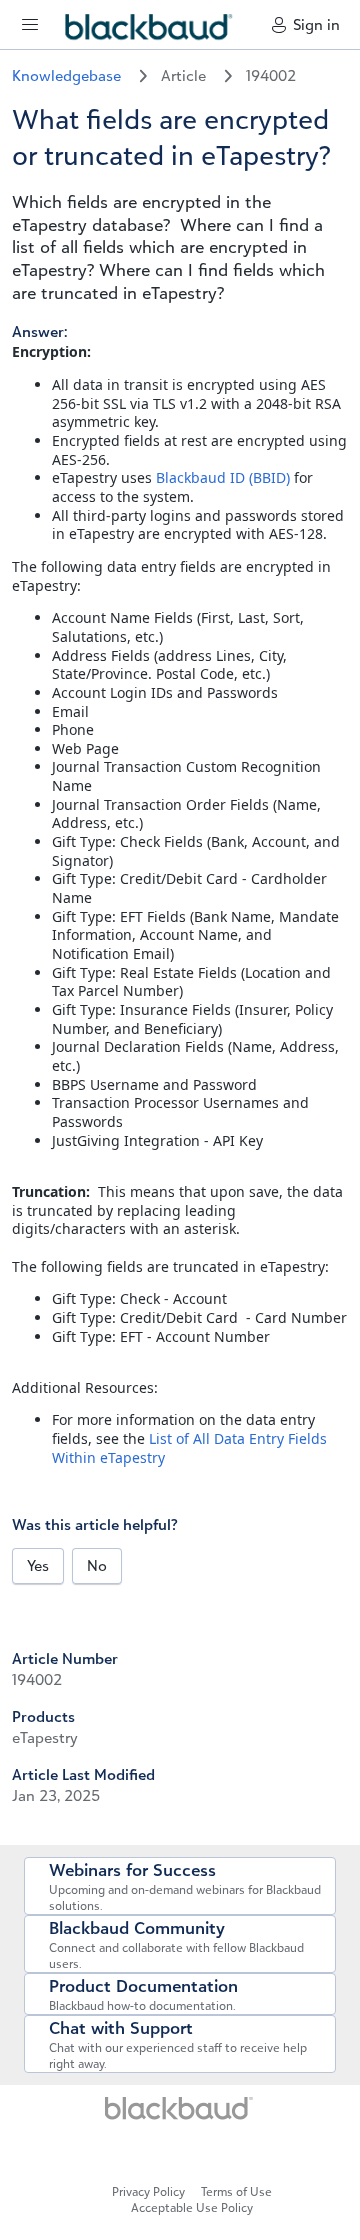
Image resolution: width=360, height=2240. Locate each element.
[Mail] (14, 1832)
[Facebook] (18, 1832)
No (97, 1565)
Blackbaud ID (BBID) (223, 477)
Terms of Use (236, 2191)
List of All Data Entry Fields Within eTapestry (189, 1448)
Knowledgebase (68, 75)
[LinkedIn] (172, 2151)
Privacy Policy (148, 2191)
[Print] (26, 1832)
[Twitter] (22, 1832)
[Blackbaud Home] (180, 2114)
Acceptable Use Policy (192, 2207)
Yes (38, 1565)
